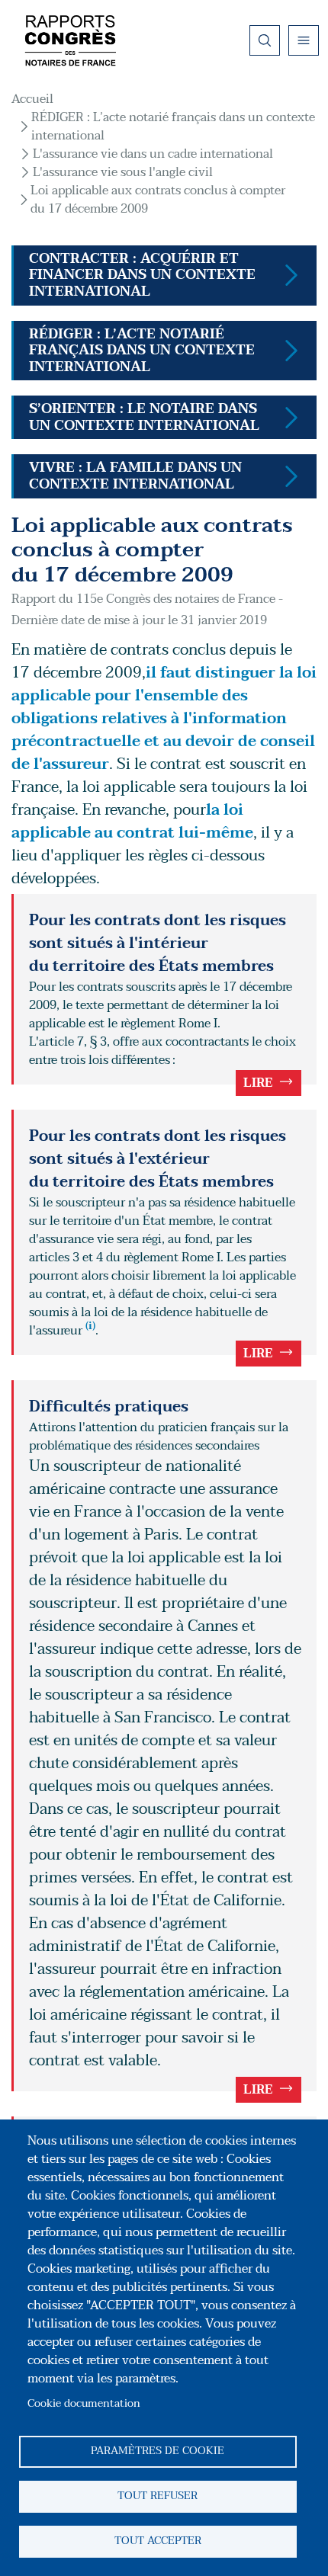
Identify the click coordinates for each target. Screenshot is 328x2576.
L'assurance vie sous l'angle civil (123, 172)
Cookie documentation (84, 2403)
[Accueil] (70, 40)
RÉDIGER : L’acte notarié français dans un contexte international (173, 127)
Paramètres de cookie (158, 2451)
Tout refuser (158, 2496)
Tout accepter (158, 2541)
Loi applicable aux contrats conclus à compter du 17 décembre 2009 (158, 200)
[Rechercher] (265, 40)
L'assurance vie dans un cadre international (153, 154)
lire (258, 1083)
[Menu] (304, 40)
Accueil (32, 99)
